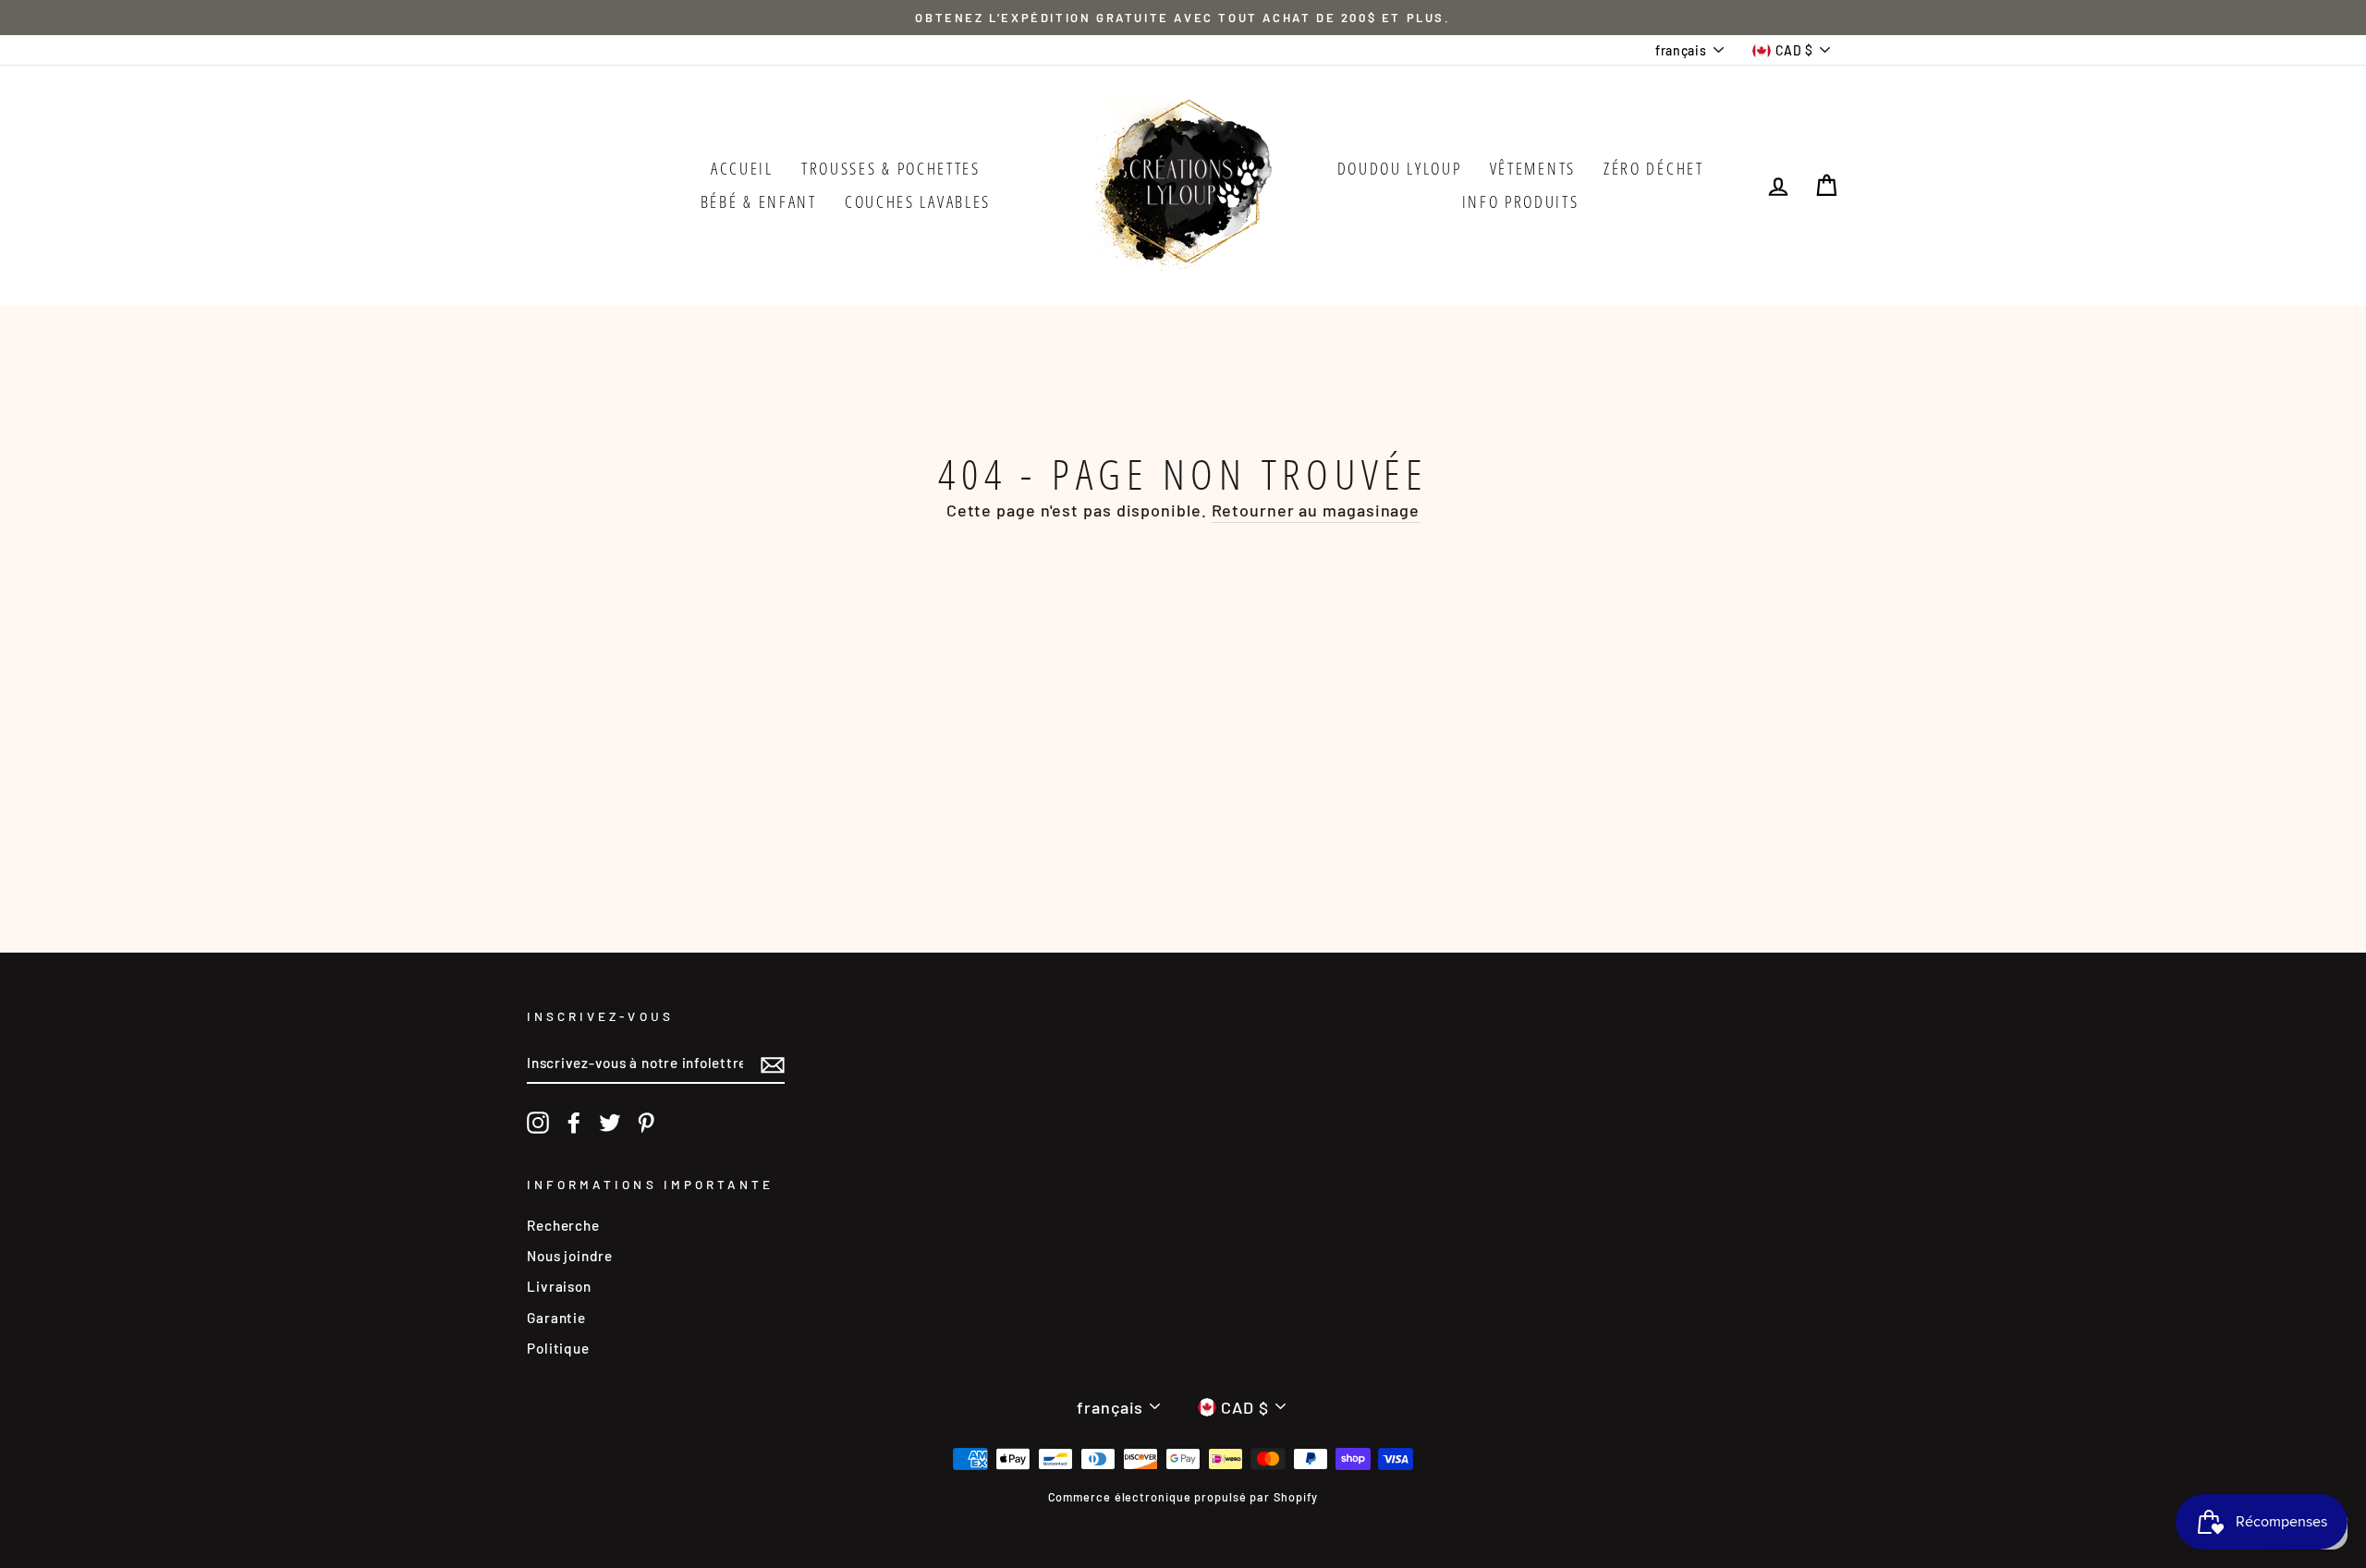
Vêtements (1533, 168)
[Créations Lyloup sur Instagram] (538, 1123)
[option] (1183, 18)
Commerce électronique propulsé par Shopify (1183, 1497)
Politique (558, 1348)
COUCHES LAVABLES (918, 201)
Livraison (559, 1286)
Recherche (563, 1225)
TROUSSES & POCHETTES (891, 168)
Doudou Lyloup (1400, 168)
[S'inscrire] (773, 1064)
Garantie (556, 1318)
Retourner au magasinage (1316, 510)
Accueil (742, 168)
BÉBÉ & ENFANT (759, 201)
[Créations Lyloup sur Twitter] (610, 1123)
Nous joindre (570, 1256)
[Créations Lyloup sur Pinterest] (646, 1123)
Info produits (1521, 201)
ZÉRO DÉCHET (1654, 168)
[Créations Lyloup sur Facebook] (574, 1123)
